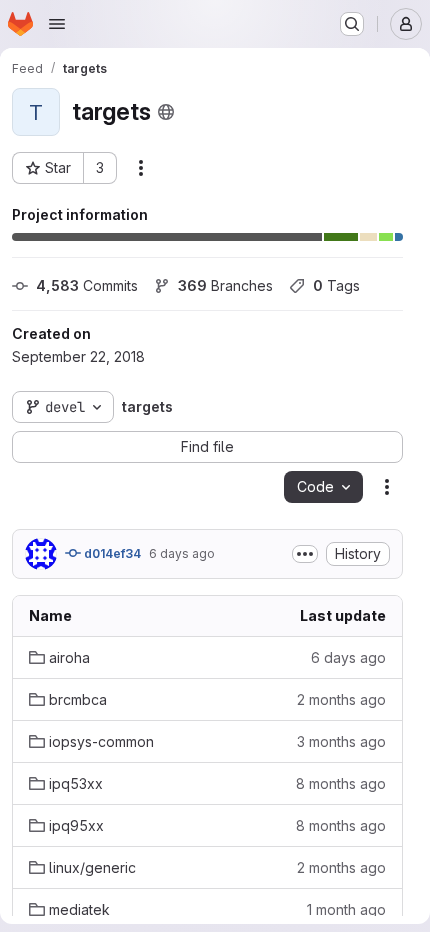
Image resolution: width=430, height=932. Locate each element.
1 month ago (346, 909)
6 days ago (182, 553)
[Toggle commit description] (305, 554)
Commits (87, 285)
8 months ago (341, 783)
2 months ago (341, 699)
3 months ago (341, 741)
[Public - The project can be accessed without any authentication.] (166, 112)
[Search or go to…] (352, 24)
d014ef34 (111, 553)
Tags (336, 285)
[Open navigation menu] (57, 24)
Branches (225, 285)
